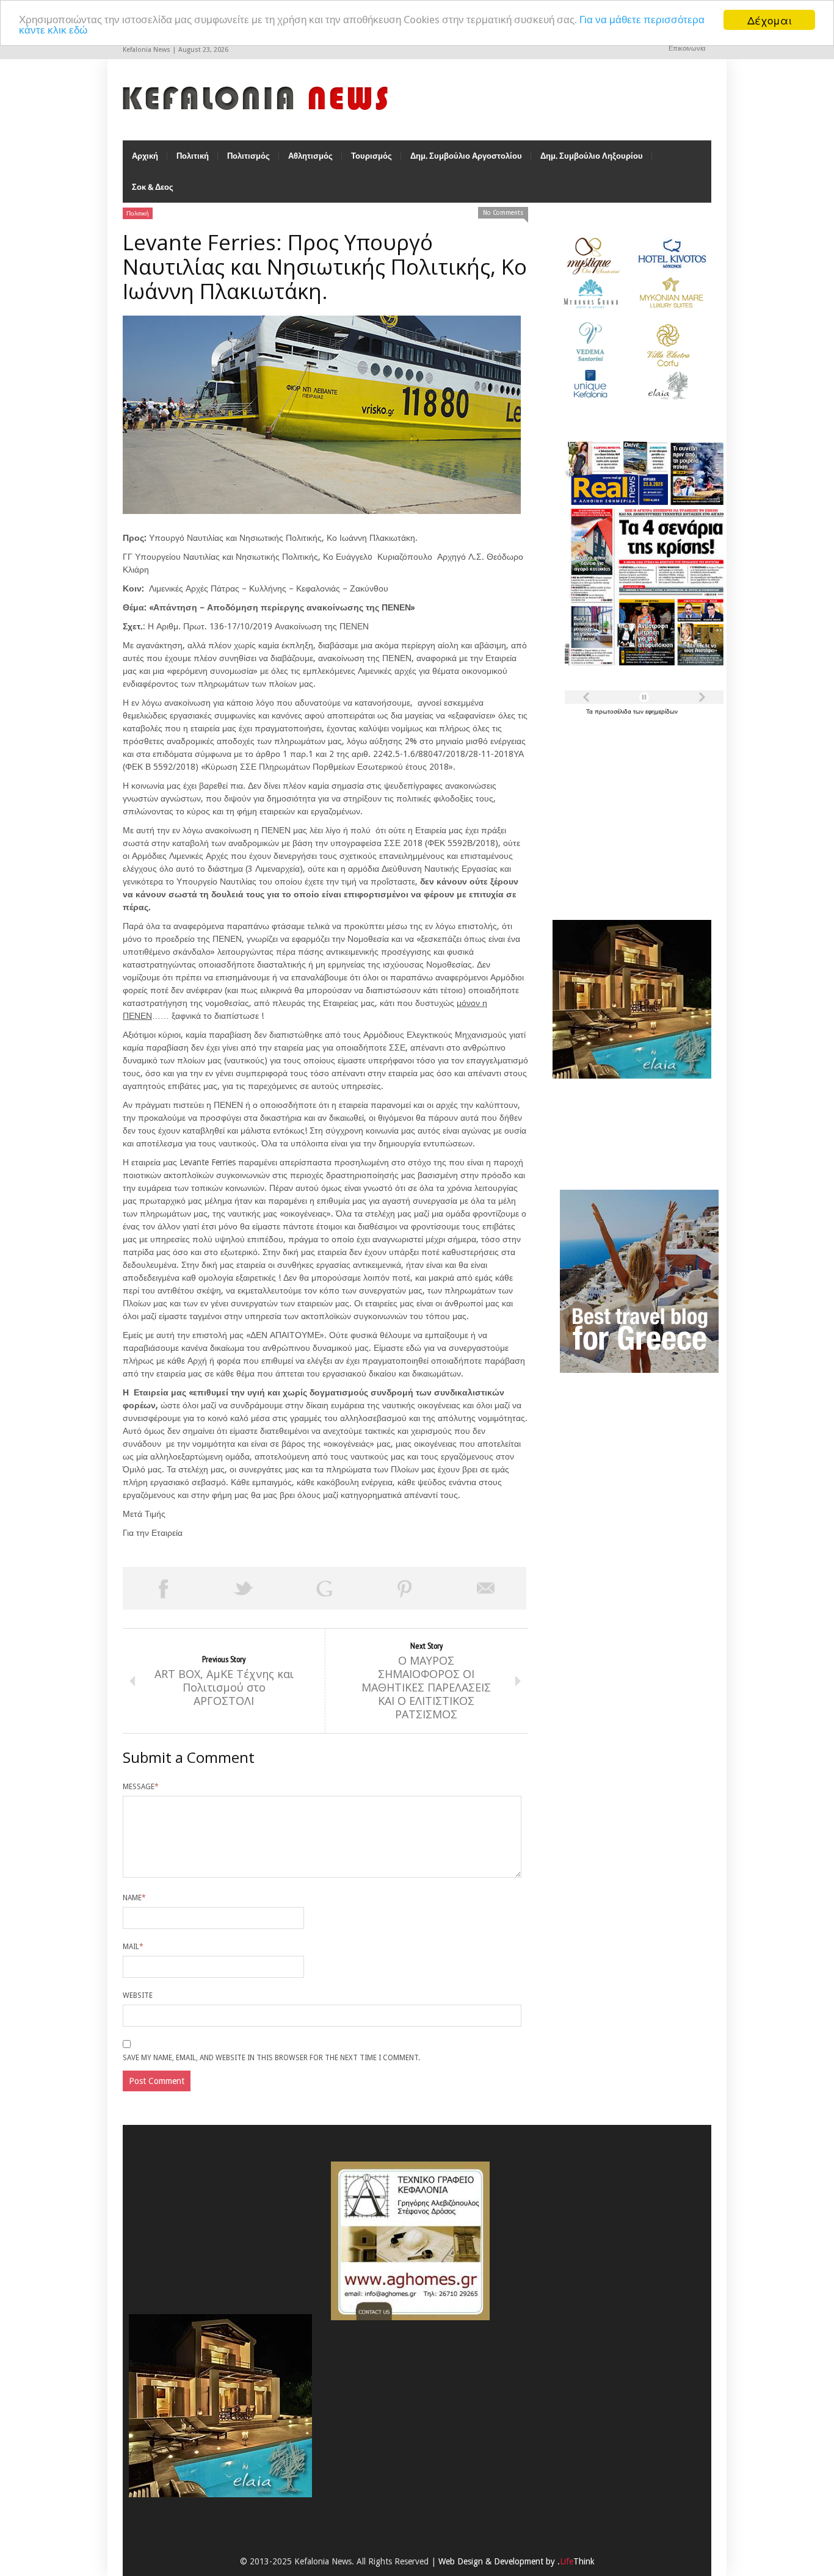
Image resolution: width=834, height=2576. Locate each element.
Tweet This (244, 1588)
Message (141, 1787)
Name (134, 1898)
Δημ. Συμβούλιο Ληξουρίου (592, 156)
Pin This (405, 1588)
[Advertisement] (629, 811)
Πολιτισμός (248, 156)
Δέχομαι (770, 20)
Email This (486, 1588)
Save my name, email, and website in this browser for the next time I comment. (271, 2058)
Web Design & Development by (517, 2561)
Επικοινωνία (687, 49)
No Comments (503, 213)
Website (138, 1995)
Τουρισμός (372, 156)
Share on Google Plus (324, 1588)
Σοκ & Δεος (153, 187)
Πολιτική (193, 156)
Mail (133, 1947)
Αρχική (145, 156)
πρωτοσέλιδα (614, 711)
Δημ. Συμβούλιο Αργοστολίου (466, 156)
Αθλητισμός (310, 156)
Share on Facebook (163, 1588)
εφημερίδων (662, 711)
